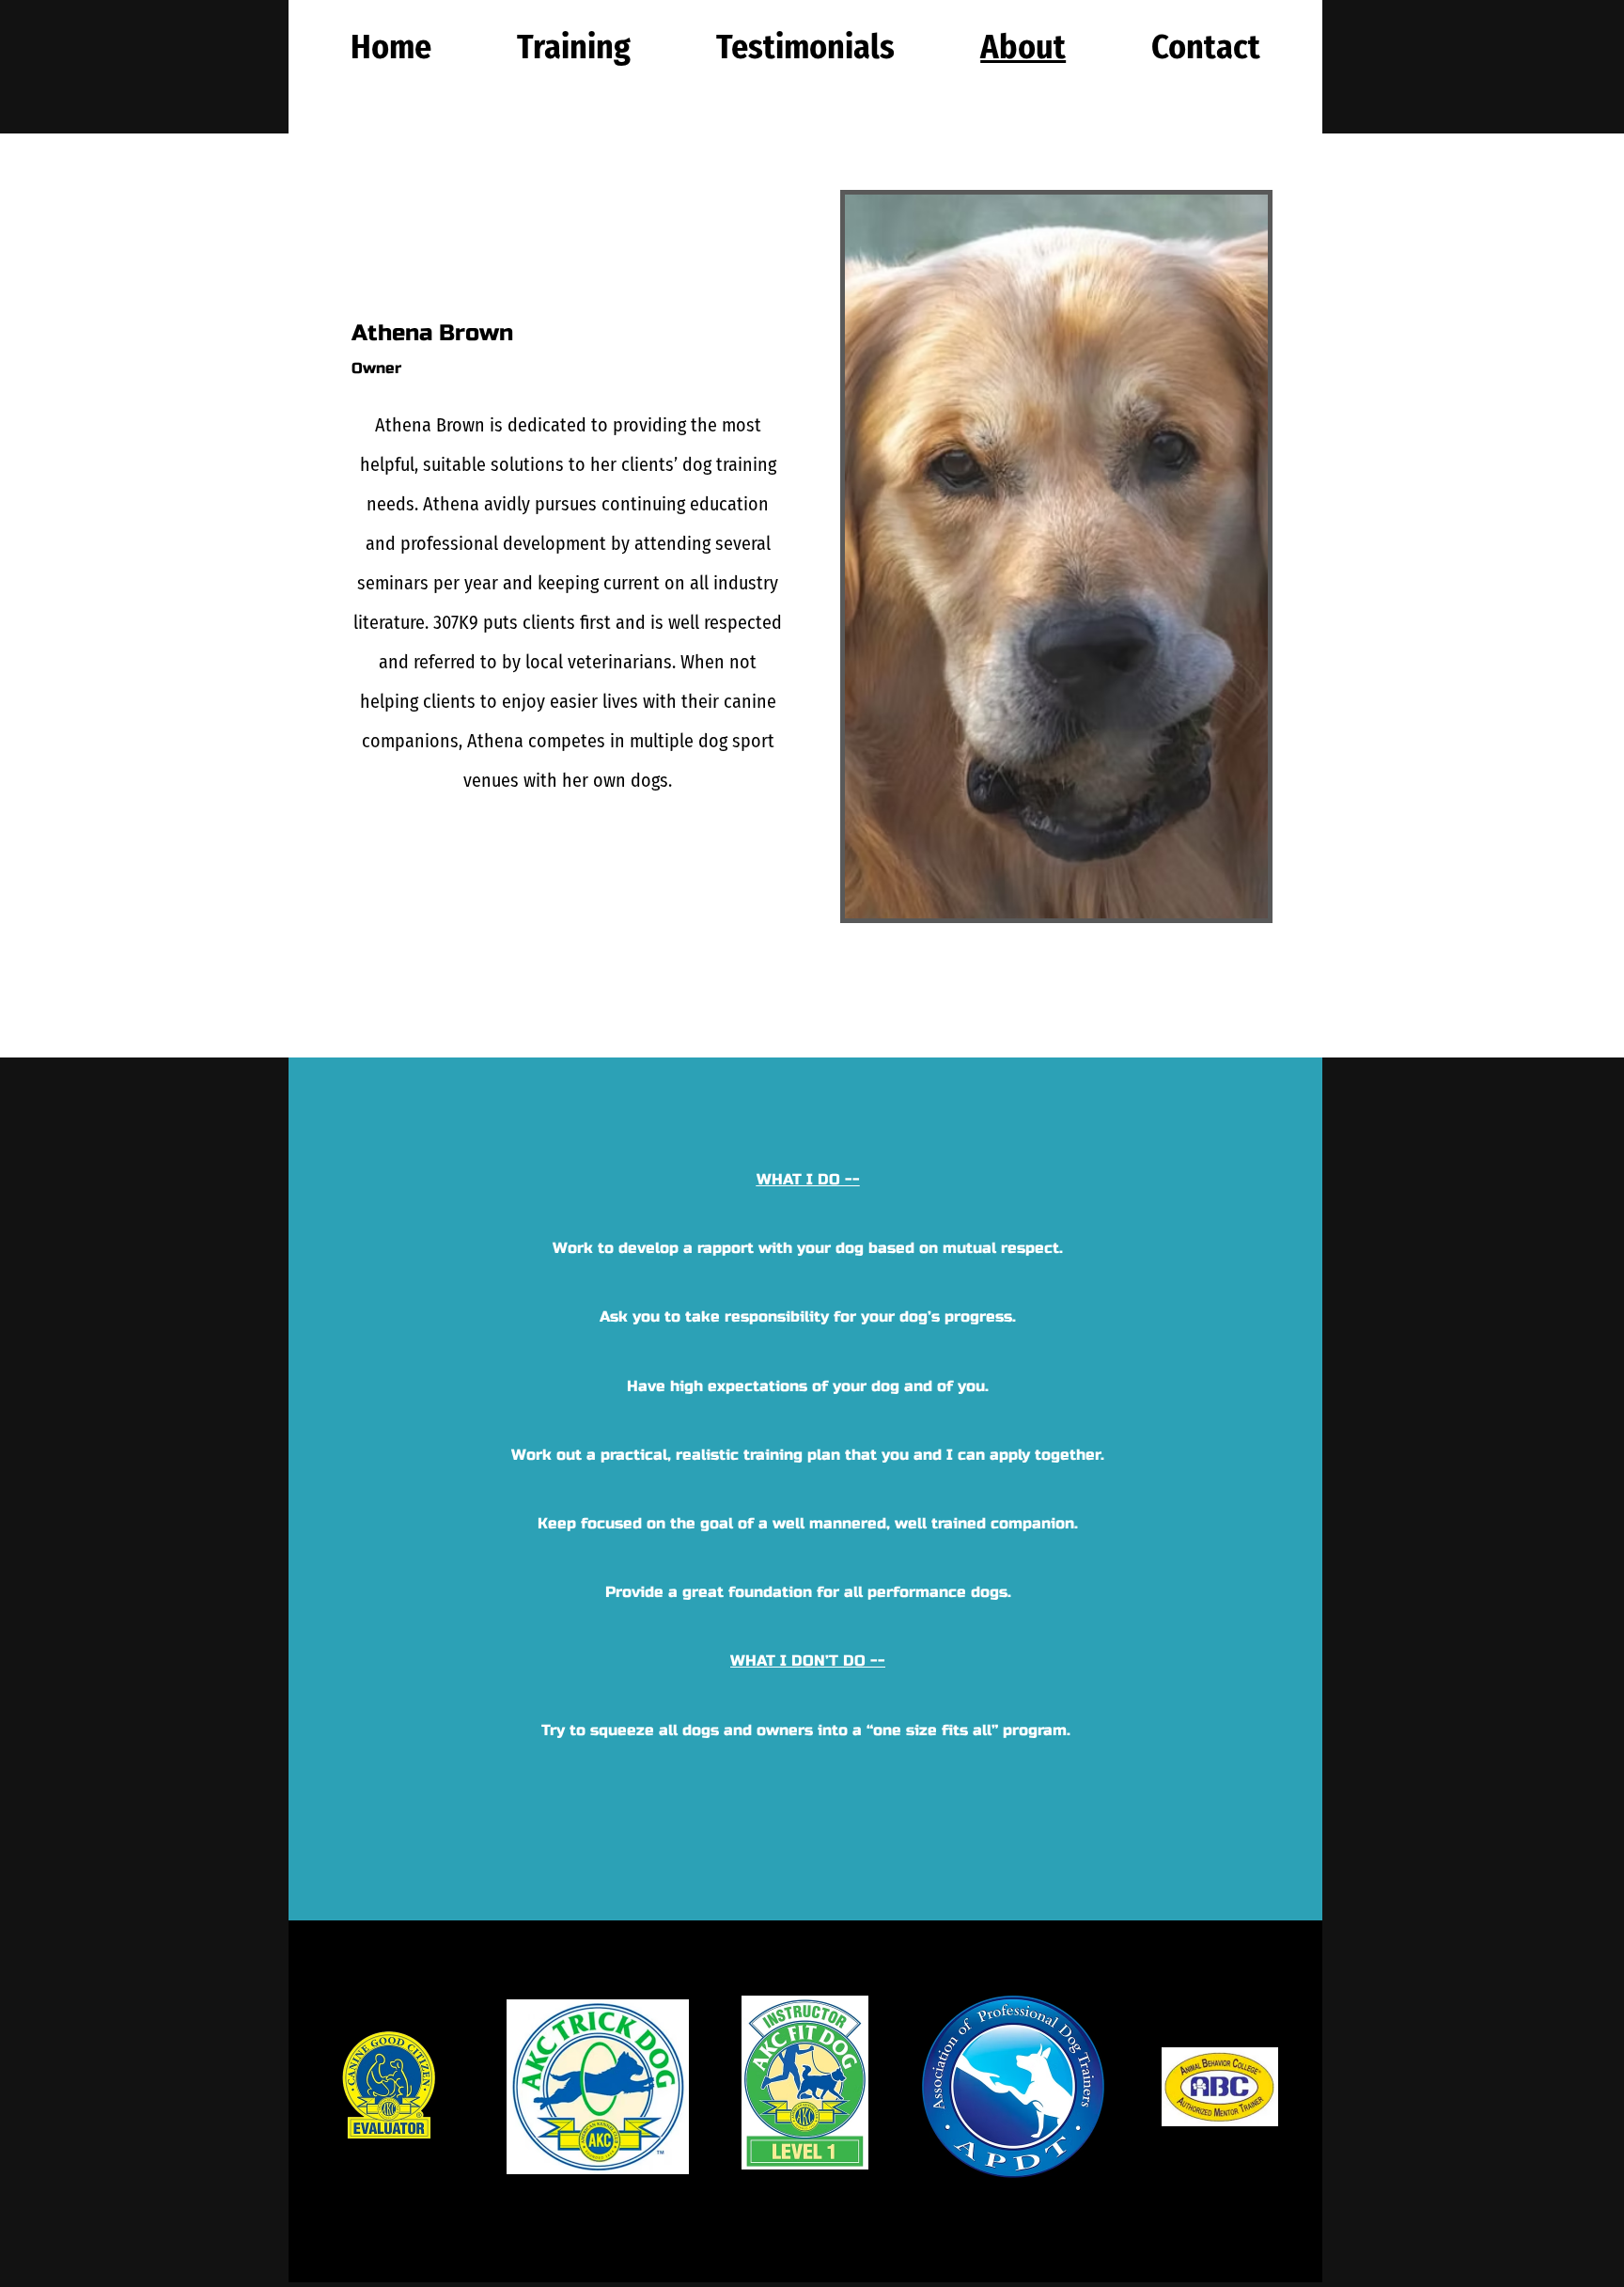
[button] (573, 47)
